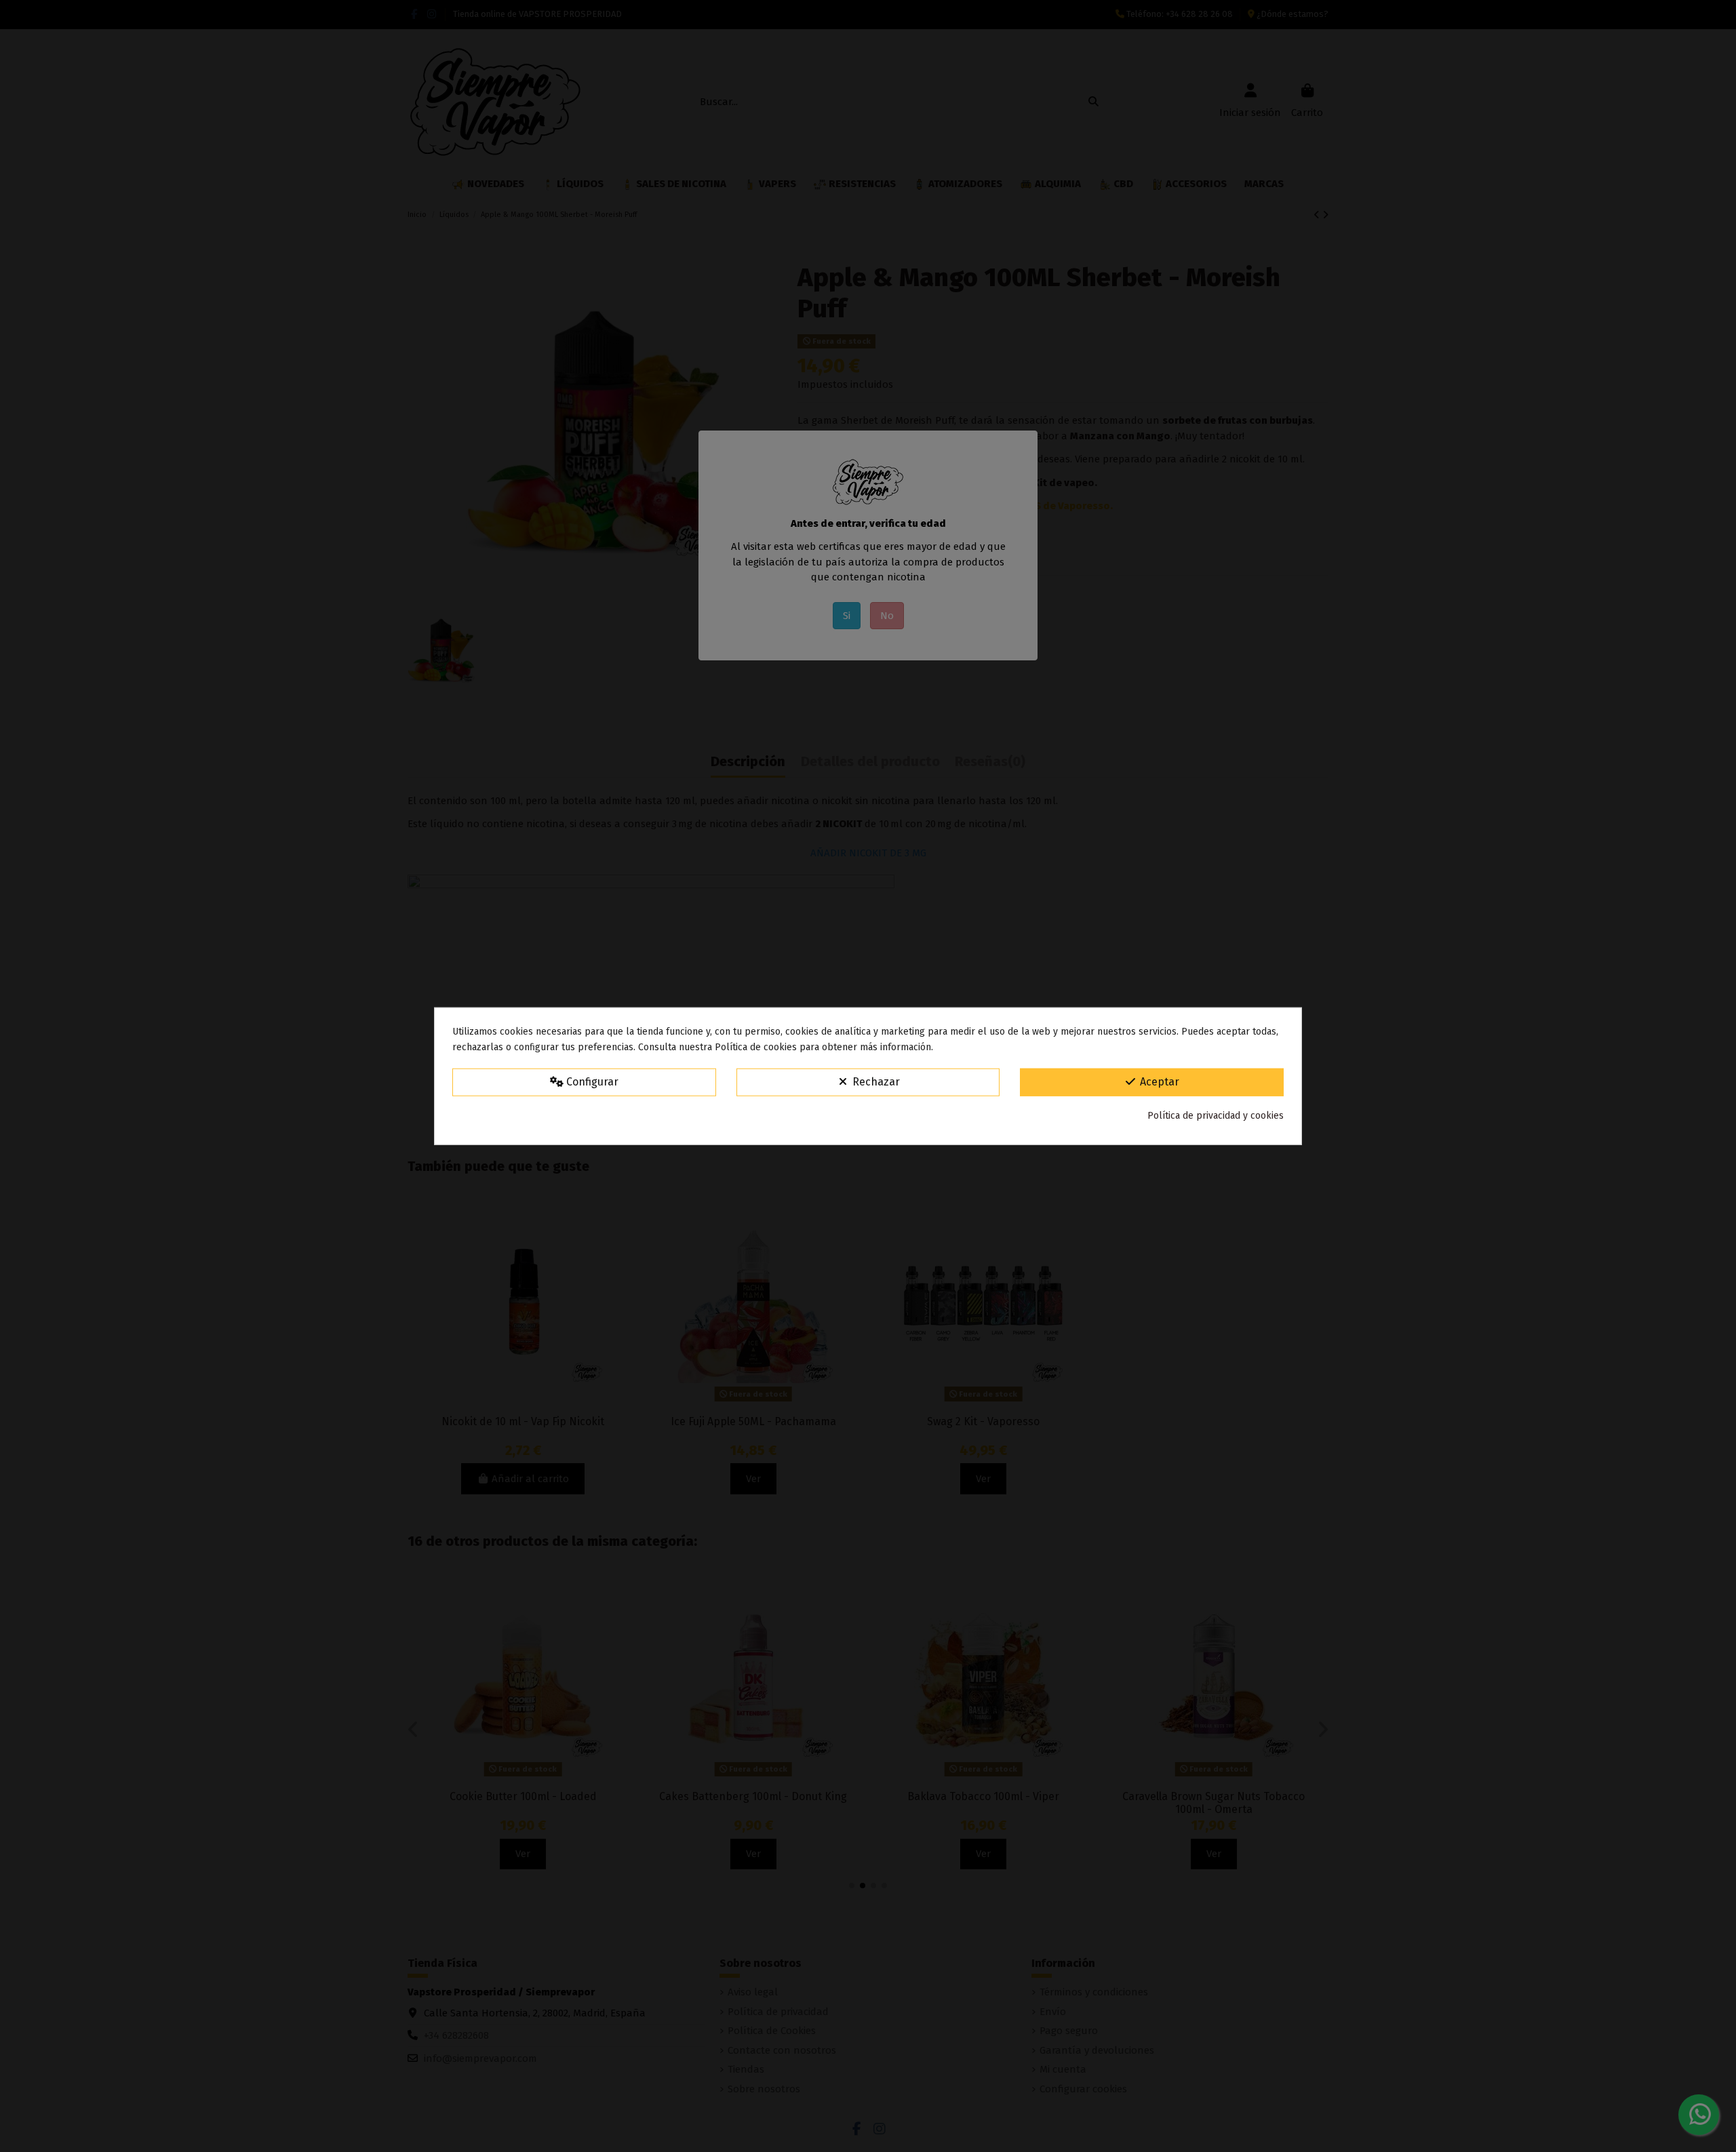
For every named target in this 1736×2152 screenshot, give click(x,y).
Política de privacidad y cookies (1216, 1116)
